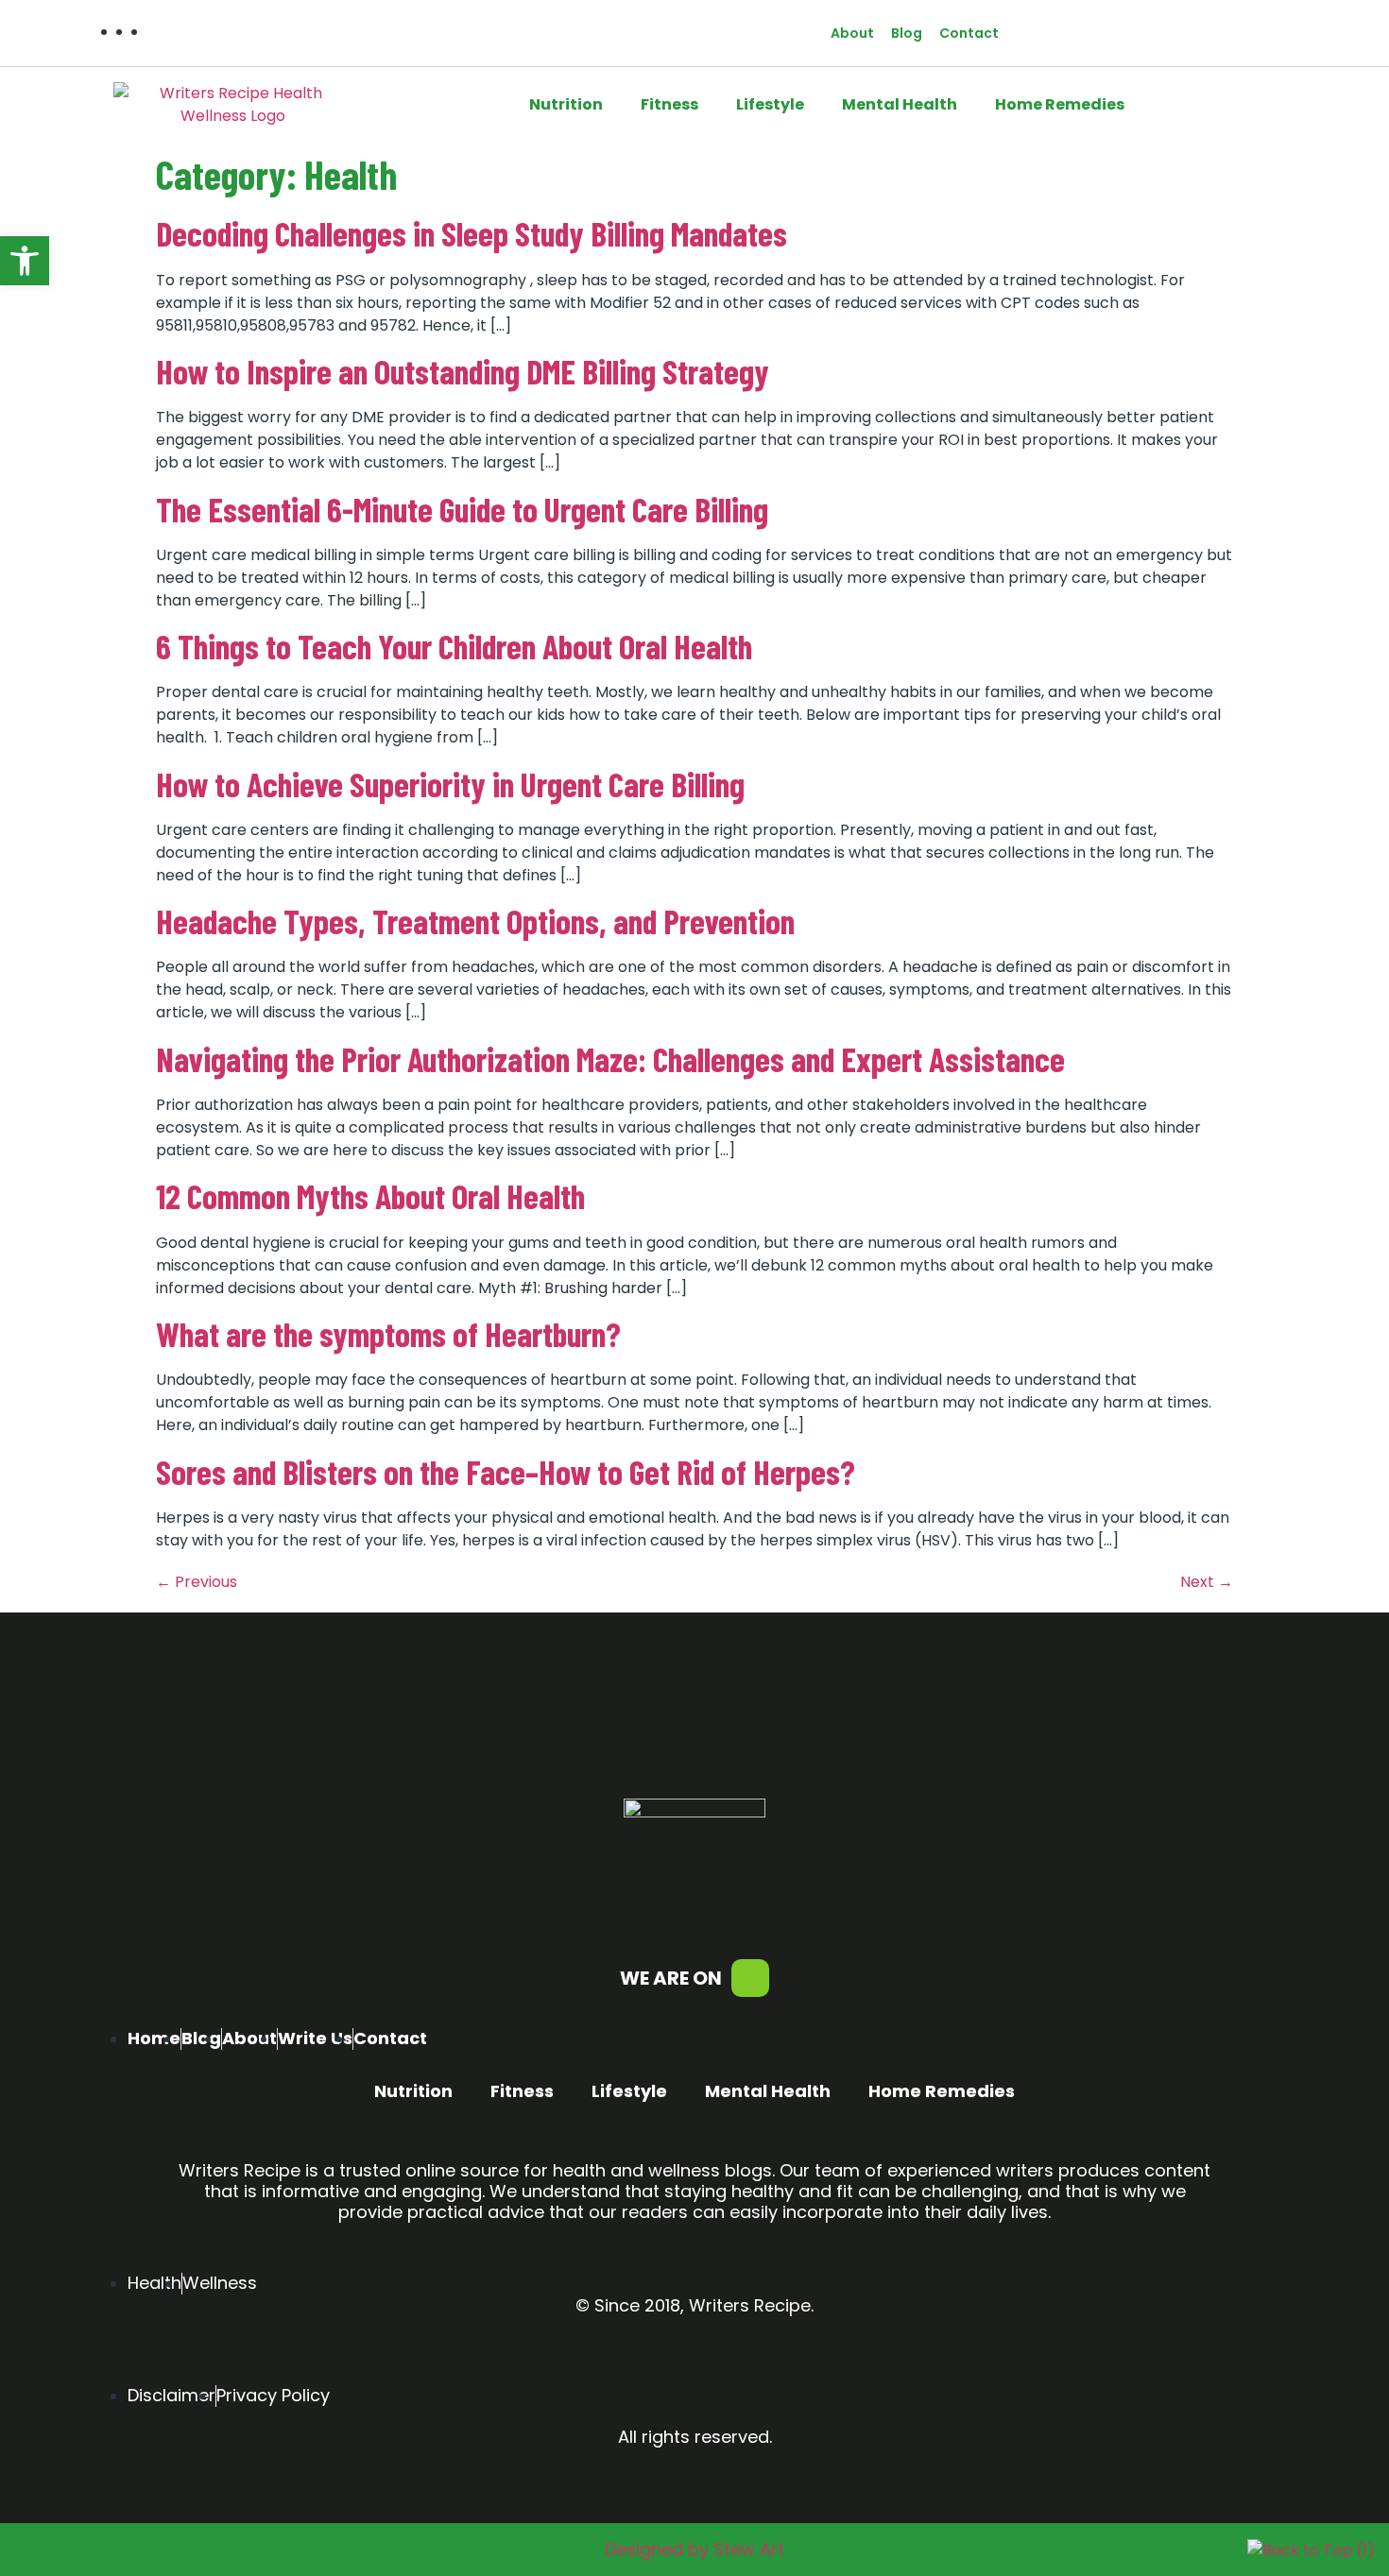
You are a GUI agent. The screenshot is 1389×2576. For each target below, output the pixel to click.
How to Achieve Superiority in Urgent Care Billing (450, 784)
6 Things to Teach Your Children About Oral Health (454, 646)
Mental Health (900, 104)
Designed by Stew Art (694, 2549)
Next (1207, 1582)
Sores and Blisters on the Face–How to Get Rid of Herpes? (506, 1471)
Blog (907, 33)
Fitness (669, 104)
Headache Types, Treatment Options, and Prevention (475, 921)
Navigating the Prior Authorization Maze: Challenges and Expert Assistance (610, 1058)
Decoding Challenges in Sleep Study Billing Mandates (472, 233)
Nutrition (566, 104)
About (852, 33)
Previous (197, 1582)
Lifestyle (770, 104)
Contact (969, 33)
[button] (25, 261)
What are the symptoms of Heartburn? (388, 1333)
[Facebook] (750, 1978)
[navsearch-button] (1050, 33)
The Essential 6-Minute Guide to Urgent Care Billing (462, 509)
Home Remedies (1060, 104)
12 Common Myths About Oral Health (370, 1195)
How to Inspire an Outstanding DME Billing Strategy (463, 371)
